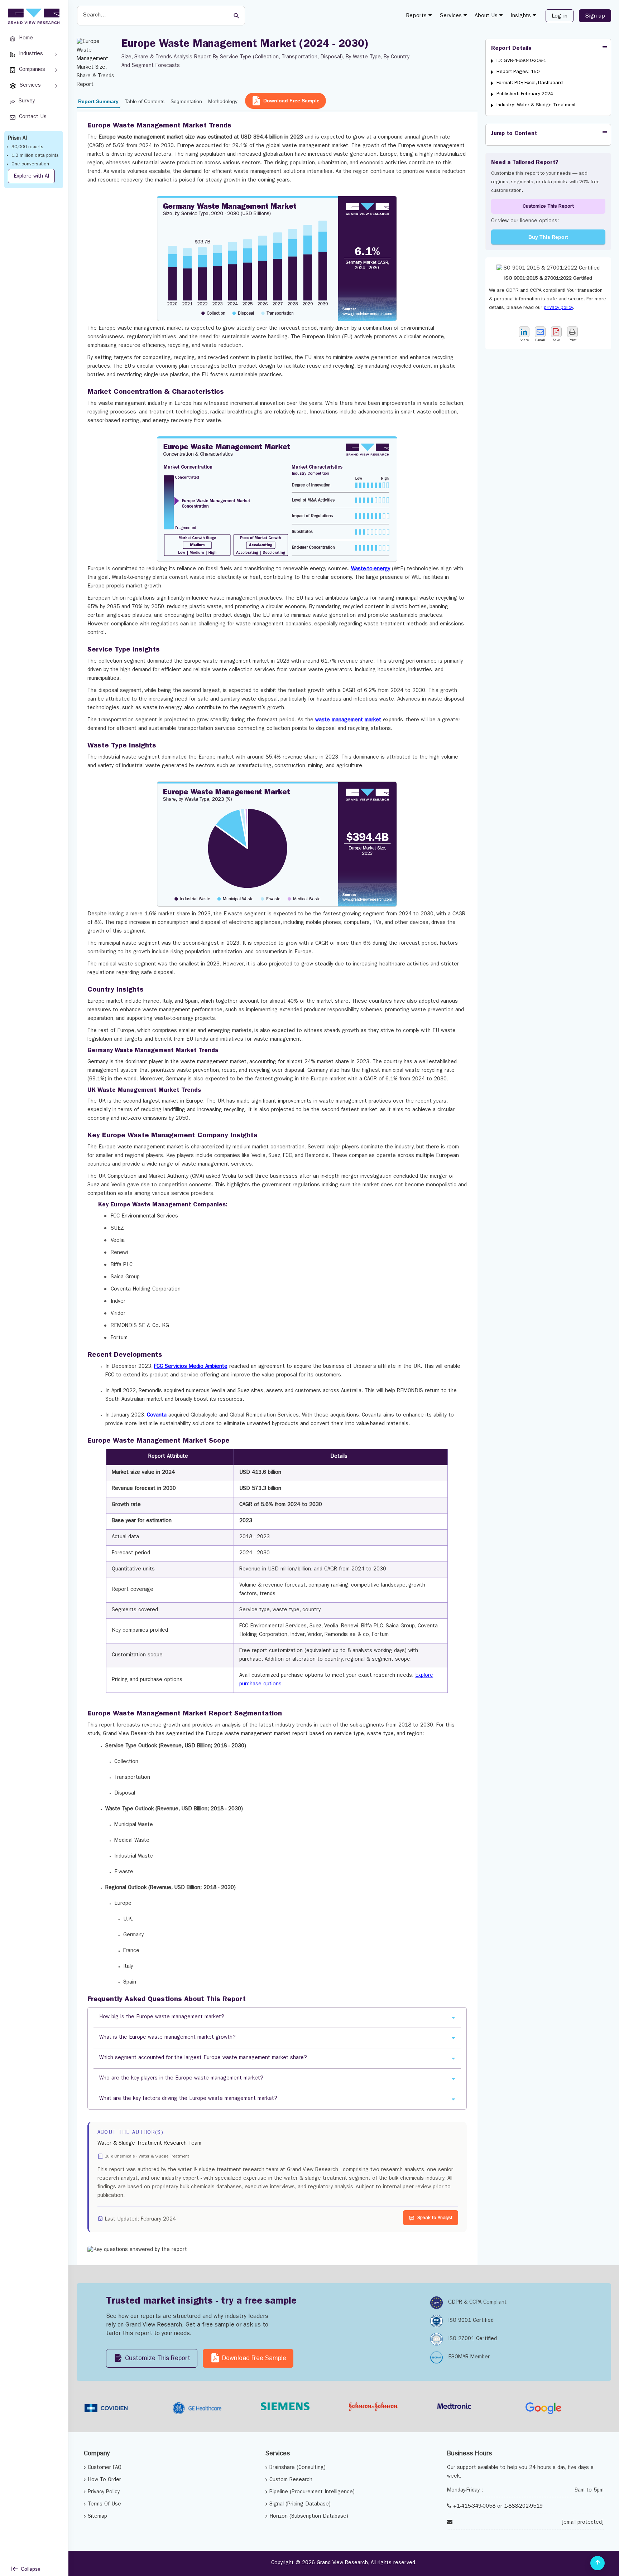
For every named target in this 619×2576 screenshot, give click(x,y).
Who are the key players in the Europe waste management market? (181, 2079)
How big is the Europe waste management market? (162, 2017)
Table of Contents (145, 101)
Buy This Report (548, 237)
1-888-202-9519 (523, 2507)
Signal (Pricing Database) (300, 2505)
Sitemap (97, 2517)
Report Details (511, 49)
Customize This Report (548, 207)
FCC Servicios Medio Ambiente (191, 1367)
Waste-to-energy (371, 569)
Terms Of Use (104, 2505)
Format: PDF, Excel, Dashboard (530, 83)
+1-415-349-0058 (474, 2507)
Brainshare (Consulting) (297, 2468)
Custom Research (291, 2480)
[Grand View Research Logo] (33, 16)
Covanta (157, 1416)
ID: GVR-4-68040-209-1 (521, 61)
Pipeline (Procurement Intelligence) (312, 2492)
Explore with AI (31, 177)
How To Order (104, 2480)
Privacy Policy (104, 2492)
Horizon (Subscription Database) (309, 2517)
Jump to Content (514, 134)
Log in (560, 16)
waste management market (348, 720)
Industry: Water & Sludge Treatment (536, 105)
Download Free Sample (291, 101)
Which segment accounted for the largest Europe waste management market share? (203, 2058)
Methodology (223, 101)
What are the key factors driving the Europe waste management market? (188, 2099)
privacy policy (558, 308)
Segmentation (186, 101)
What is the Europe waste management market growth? (167, 2038)
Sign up (595, 16)
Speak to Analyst (435, 2218)
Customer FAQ (105, 2468)
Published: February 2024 (525, 94)
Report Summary (98, 101)
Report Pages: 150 (518, 72)
